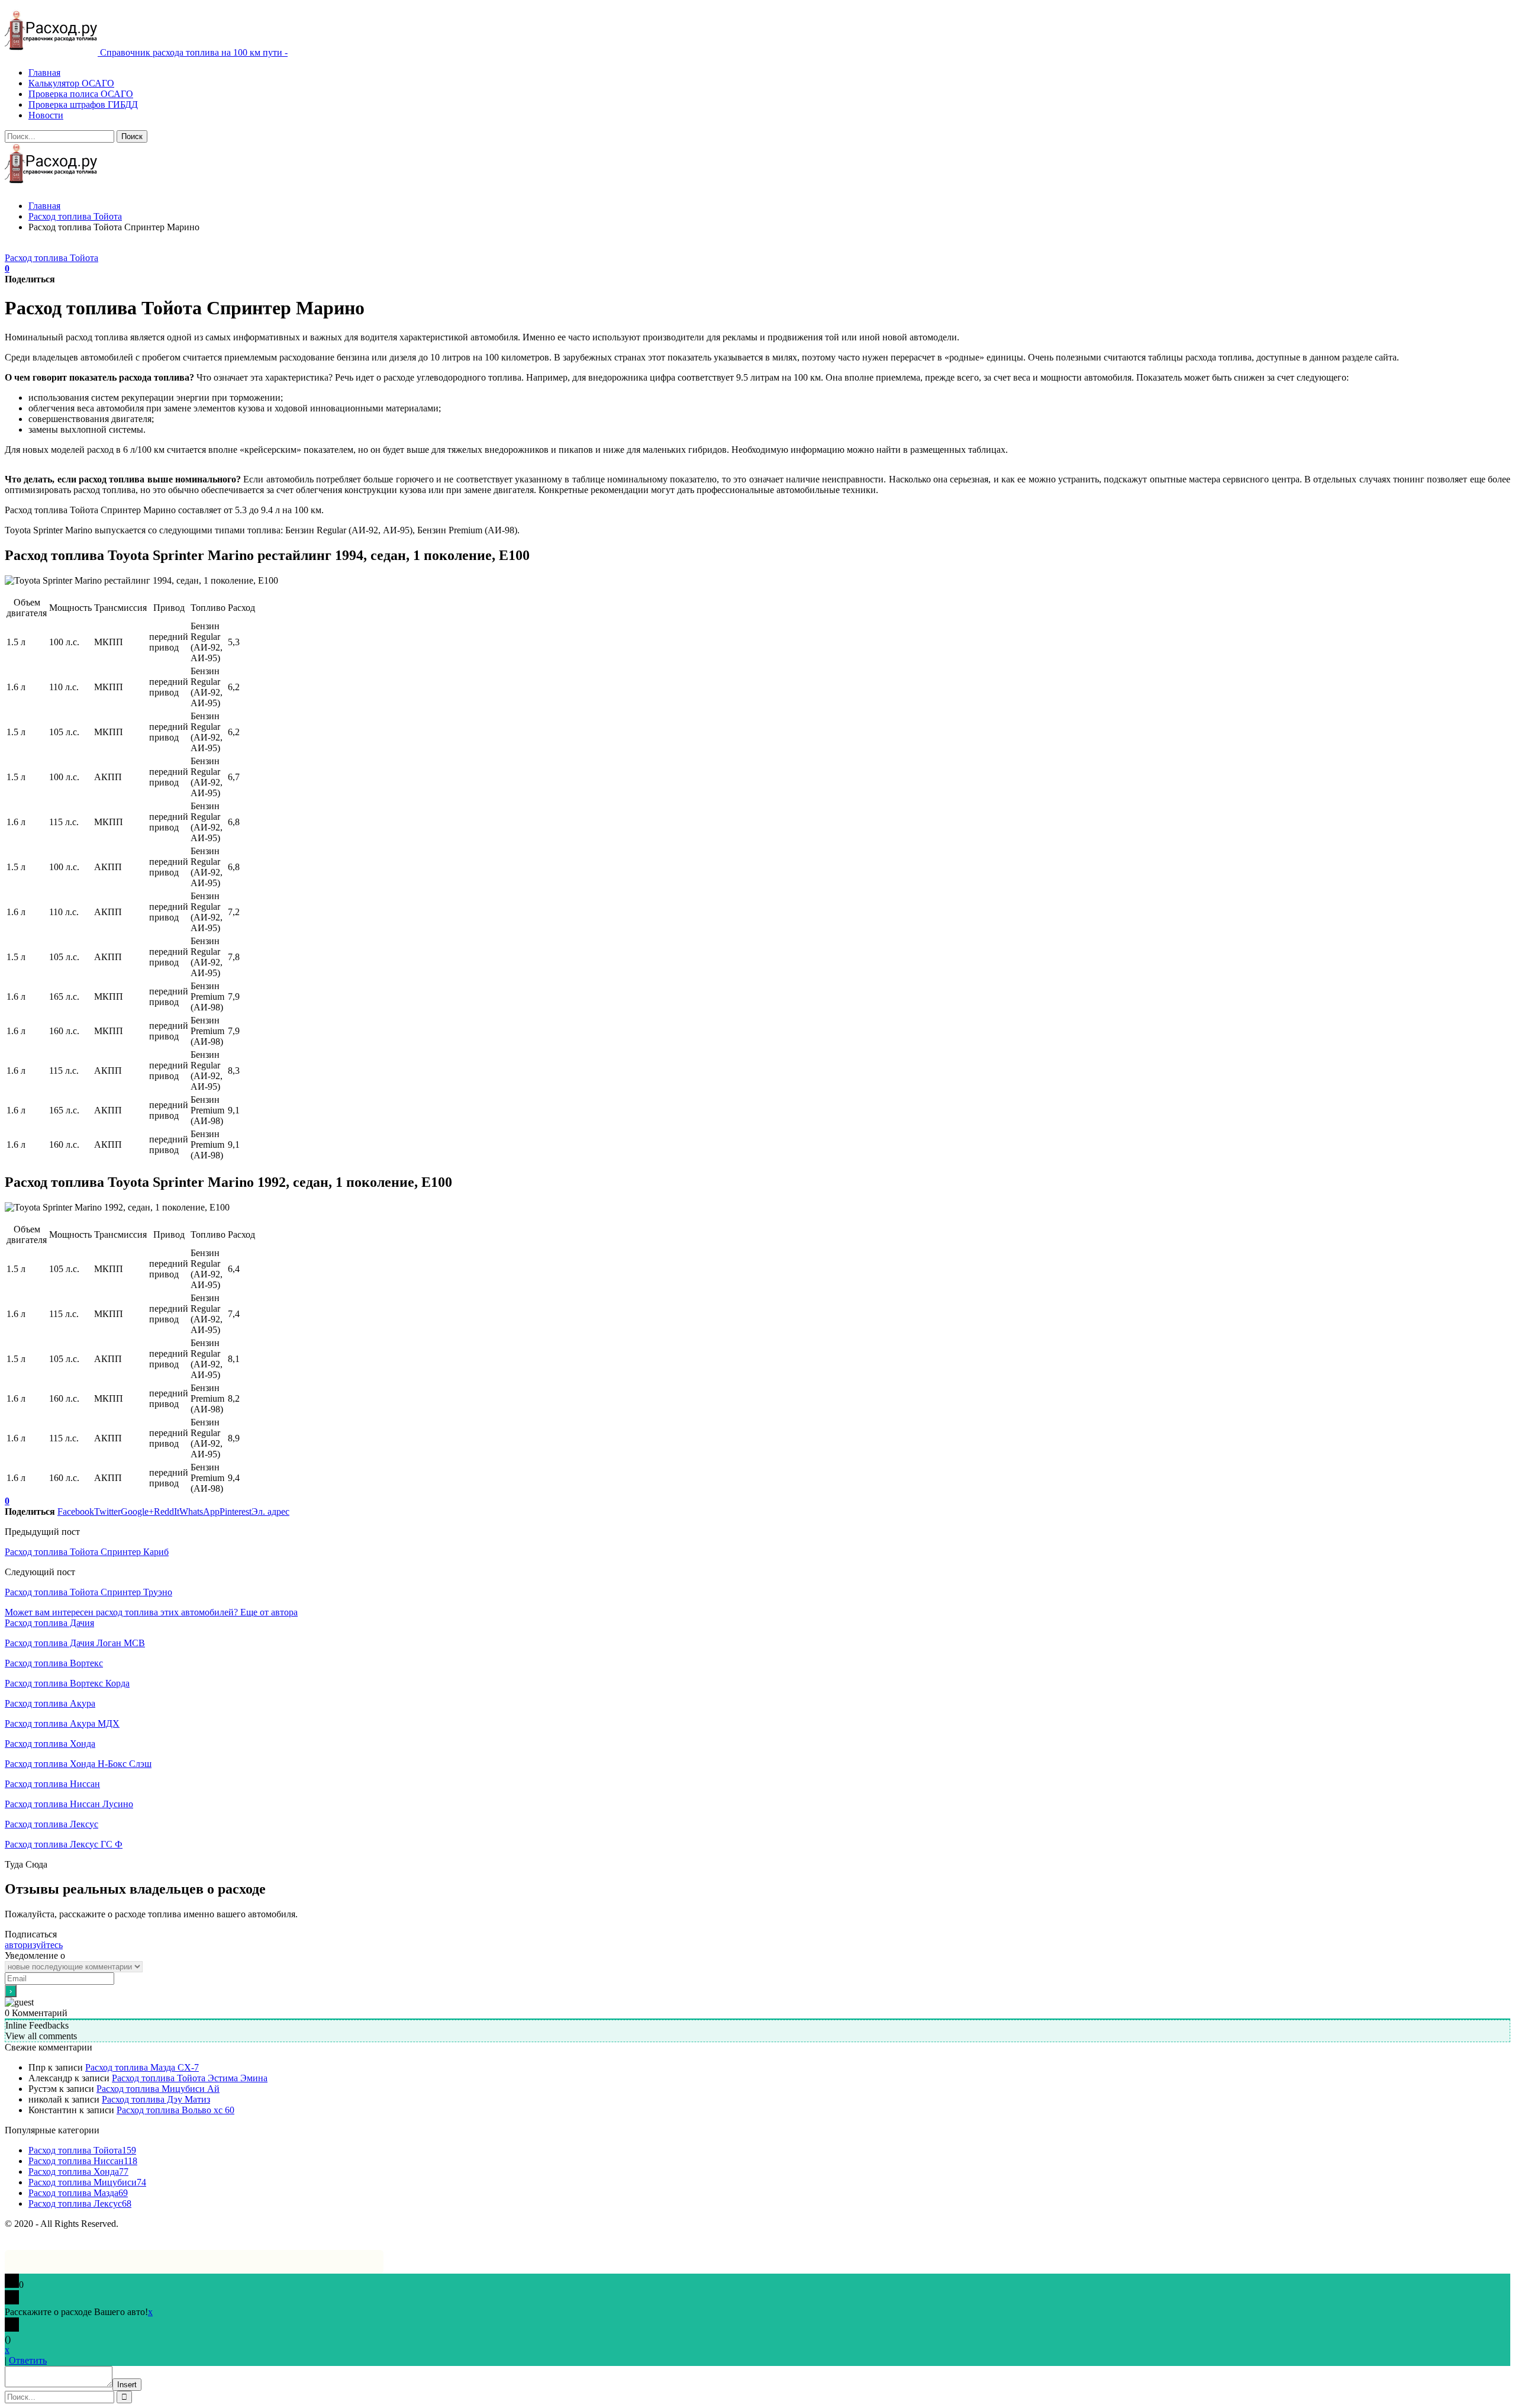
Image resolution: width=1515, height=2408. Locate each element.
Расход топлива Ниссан (52, 1784)
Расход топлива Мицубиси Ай (158, 2089)
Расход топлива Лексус (51, 1824)
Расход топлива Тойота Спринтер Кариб (87, 1552)
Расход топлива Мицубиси (87, 2182)
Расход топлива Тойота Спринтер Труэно (88, 1592)
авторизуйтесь (34, 1945)
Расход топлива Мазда (78, 2193)
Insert (127, 2385)
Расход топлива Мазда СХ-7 (142, 2067)
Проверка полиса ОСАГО (81, 94)
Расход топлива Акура (50, 1703)
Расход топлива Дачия (49, 1623)
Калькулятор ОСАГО (71, 83)
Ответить (28, 2360)
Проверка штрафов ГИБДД (83, 104)
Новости (46, 115)
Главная (44, 73)
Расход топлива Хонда (50, 1744)
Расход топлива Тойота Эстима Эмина (190, 2078)
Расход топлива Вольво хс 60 (175, 2110)
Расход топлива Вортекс (54, 1663)
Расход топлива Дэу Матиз (156, 2099)
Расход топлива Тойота (51, 258)
